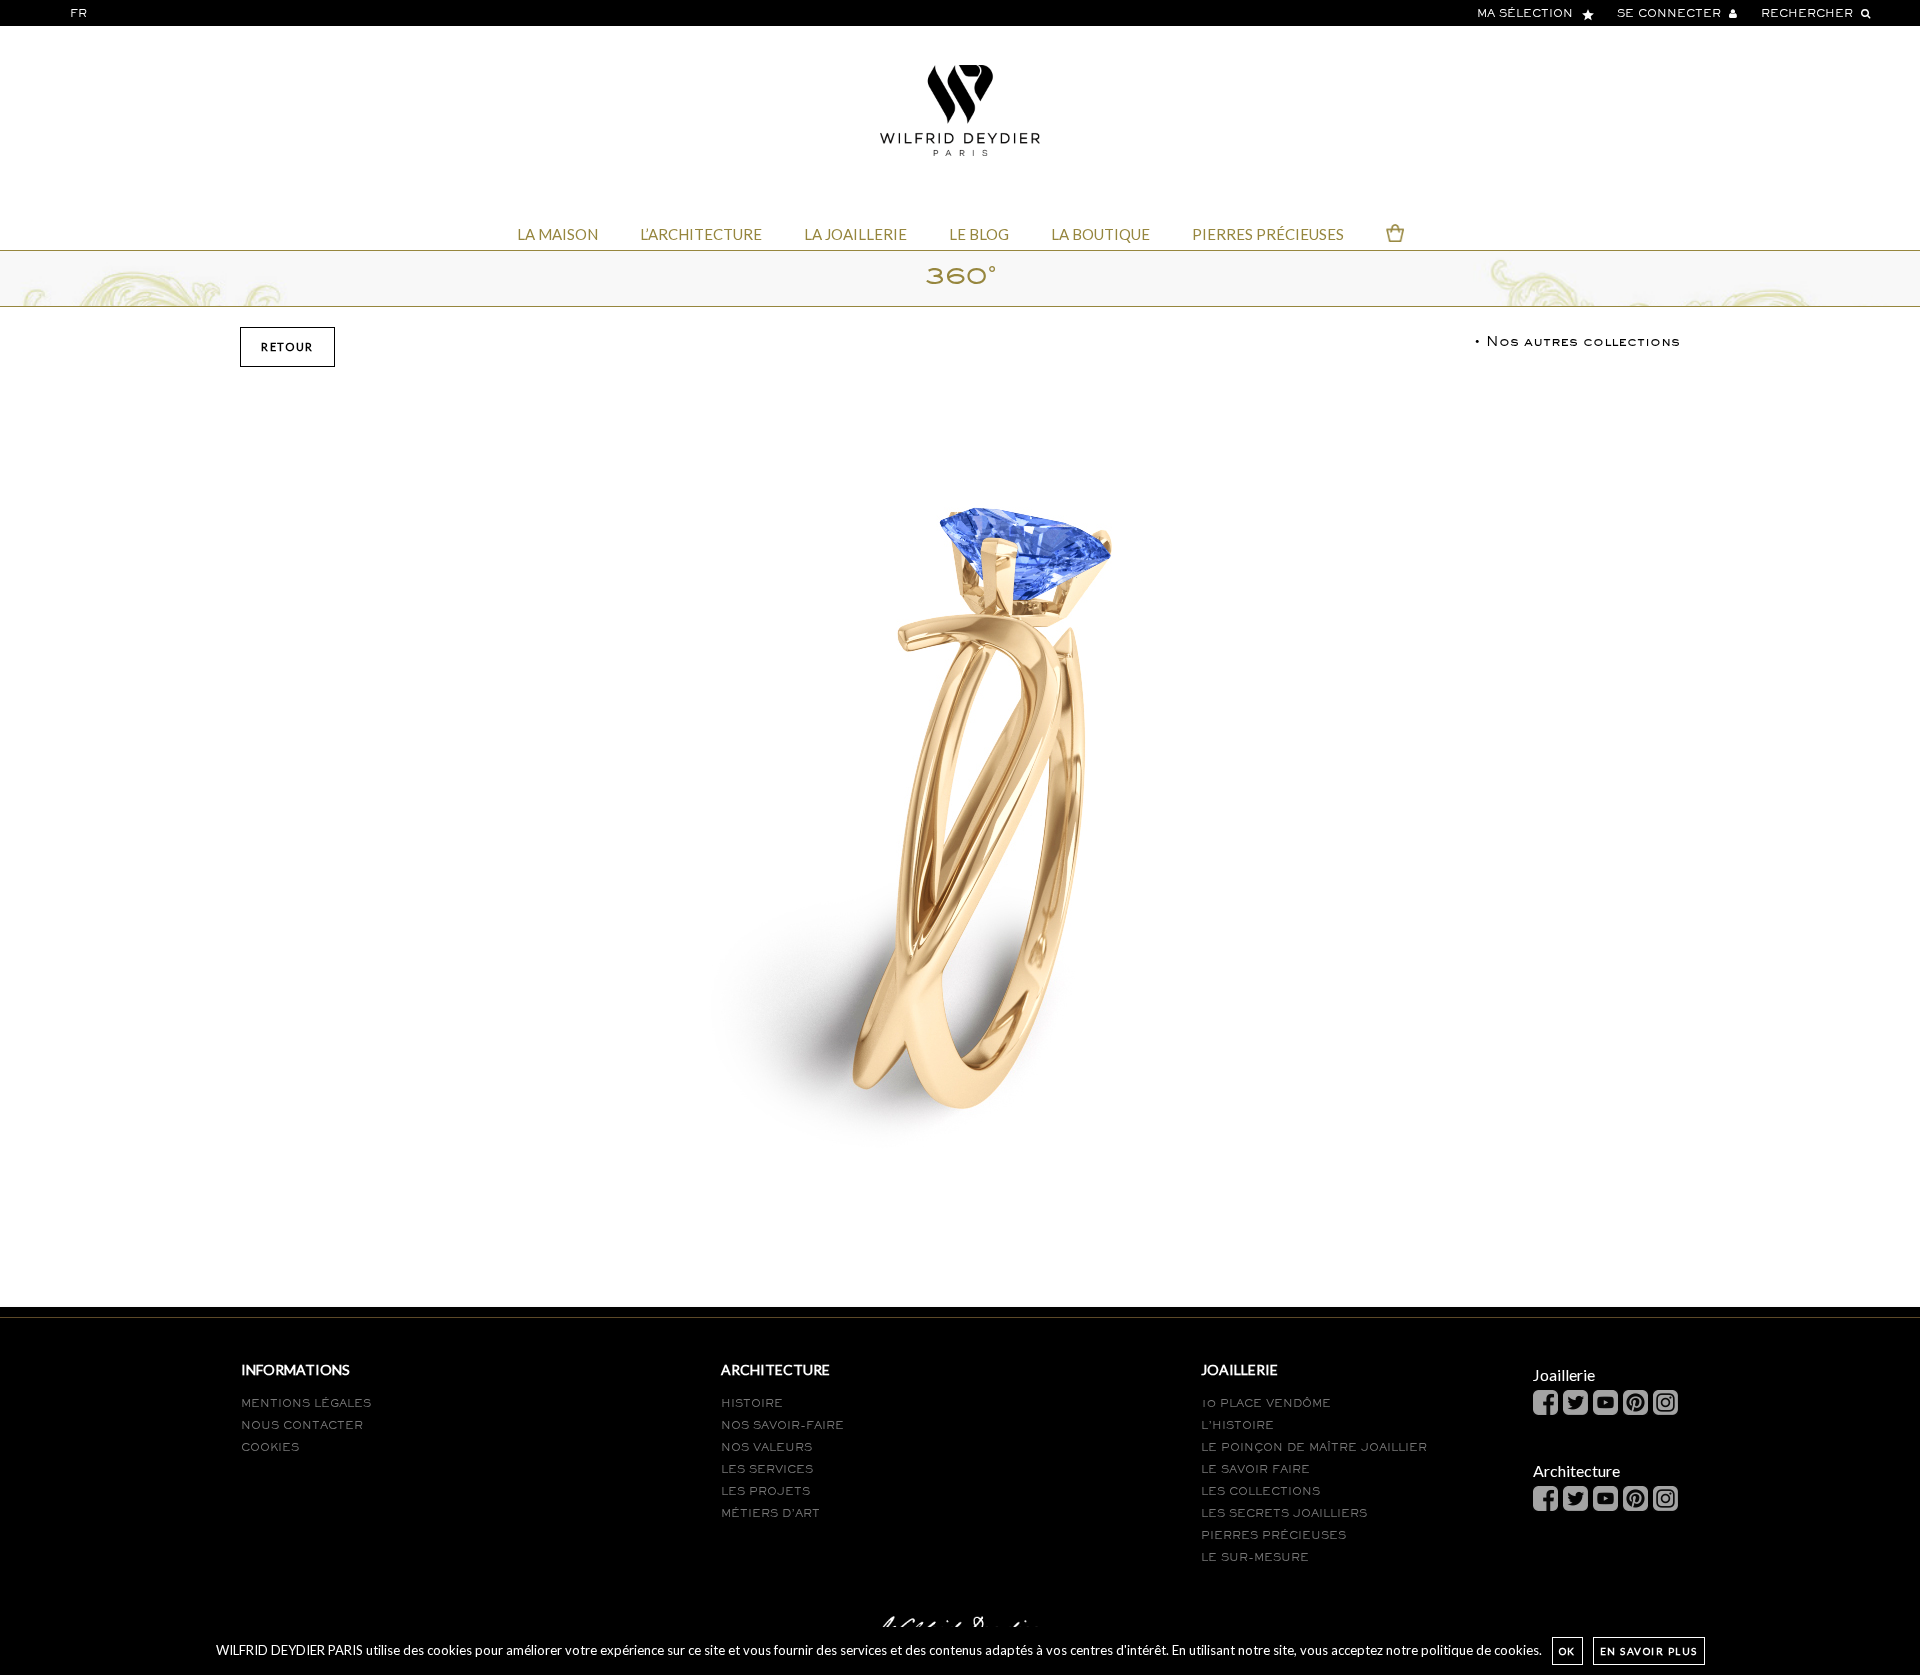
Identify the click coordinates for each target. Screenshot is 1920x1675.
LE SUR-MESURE (1255, 1558)
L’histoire (1237, 1426)
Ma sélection (1527, 14)
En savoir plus (1649, 1651)
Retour (287, 346)
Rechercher (1809, 14)
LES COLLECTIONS (1260, 1492)
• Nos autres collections (1577, 342)
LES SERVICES (767, 1470)
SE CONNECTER (1671, 14)
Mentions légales (306, 1404)
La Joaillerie (855, 234)
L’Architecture (701, 234)
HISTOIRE (752, 1404)
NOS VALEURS (766, 1448)
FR (78, 14)
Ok (1567, 1651)
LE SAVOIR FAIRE (1255, 1470)
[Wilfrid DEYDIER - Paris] (960, 108)
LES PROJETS (765, 1492)
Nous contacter (302, 1426)
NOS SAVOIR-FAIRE (782, 1426)
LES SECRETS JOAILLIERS (1284, 1514)
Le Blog (979, 234)
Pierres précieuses (1268, 234)
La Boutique (1100, 234)
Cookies (270, 1448)
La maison (557, 234)
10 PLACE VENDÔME (1266, 1404)
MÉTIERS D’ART (770, 1514)
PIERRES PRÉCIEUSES (1273, 1536)
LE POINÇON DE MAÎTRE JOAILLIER (1314, 1448)
